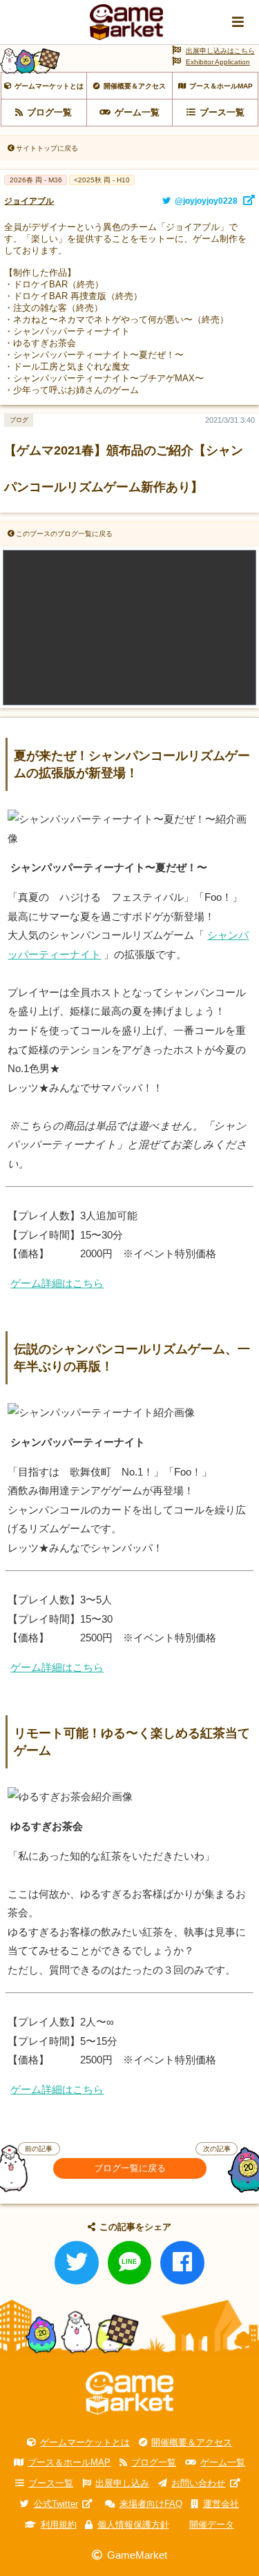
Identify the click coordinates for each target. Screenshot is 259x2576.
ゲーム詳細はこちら (57, 1283)
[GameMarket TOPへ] (129, 2393)
